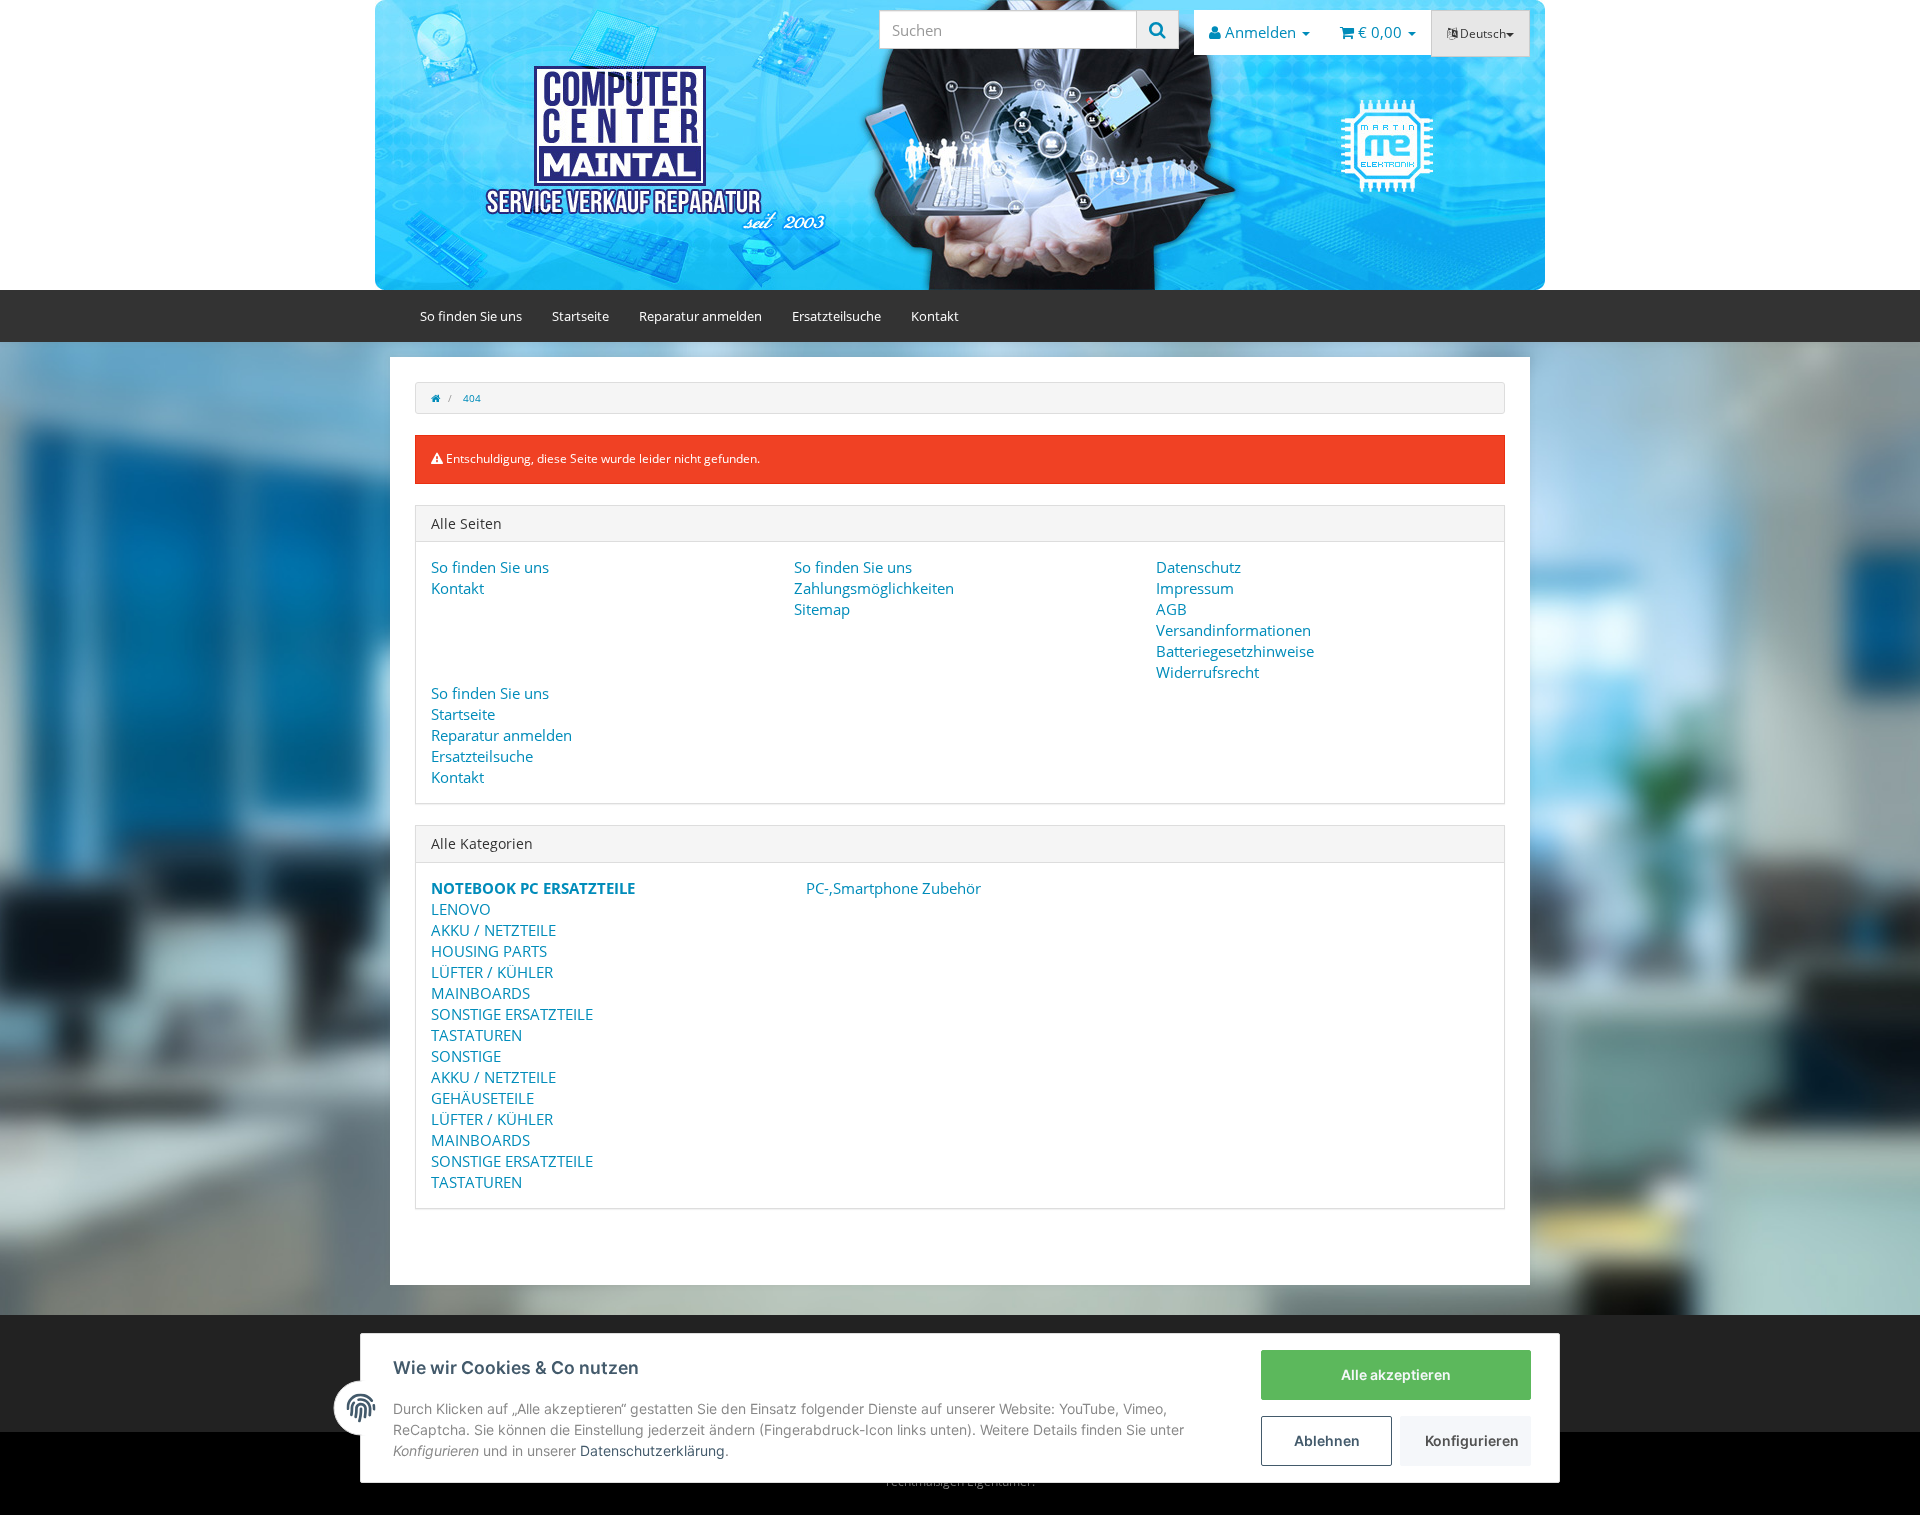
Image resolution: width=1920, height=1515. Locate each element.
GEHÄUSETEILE (482, 1098)
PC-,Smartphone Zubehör (891, 888)
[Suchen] (1157, 29)
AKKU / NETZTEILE (493, 930)
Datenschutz (1198, 567)
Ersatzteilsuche (836, 316)
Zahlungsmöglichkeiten (874, 588)
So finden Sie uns (471, 316)
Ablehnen (1327, 1440)
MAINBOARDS (480, 993)
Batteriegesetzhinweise (1235, 651)
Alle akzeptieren (1396, 1374)
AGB (1171, 609)
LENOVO (461, 909)
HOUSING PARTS (489, 951)
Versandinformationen (1233, 630)
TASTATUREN (476, 1035)
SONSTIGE (466, 1056)
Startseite (580, 316)
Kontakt (935, 316)
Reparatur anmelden (700, 316)
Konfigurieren (1472, 1440)
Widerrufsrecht (1207, 672)
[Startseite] (435, 398)
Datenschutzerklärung (652, 1450)
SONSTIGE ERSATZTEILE (512, 1014)
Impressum (1195, 588)
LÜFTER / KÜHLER (492, 972)
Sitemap (822, 609)
